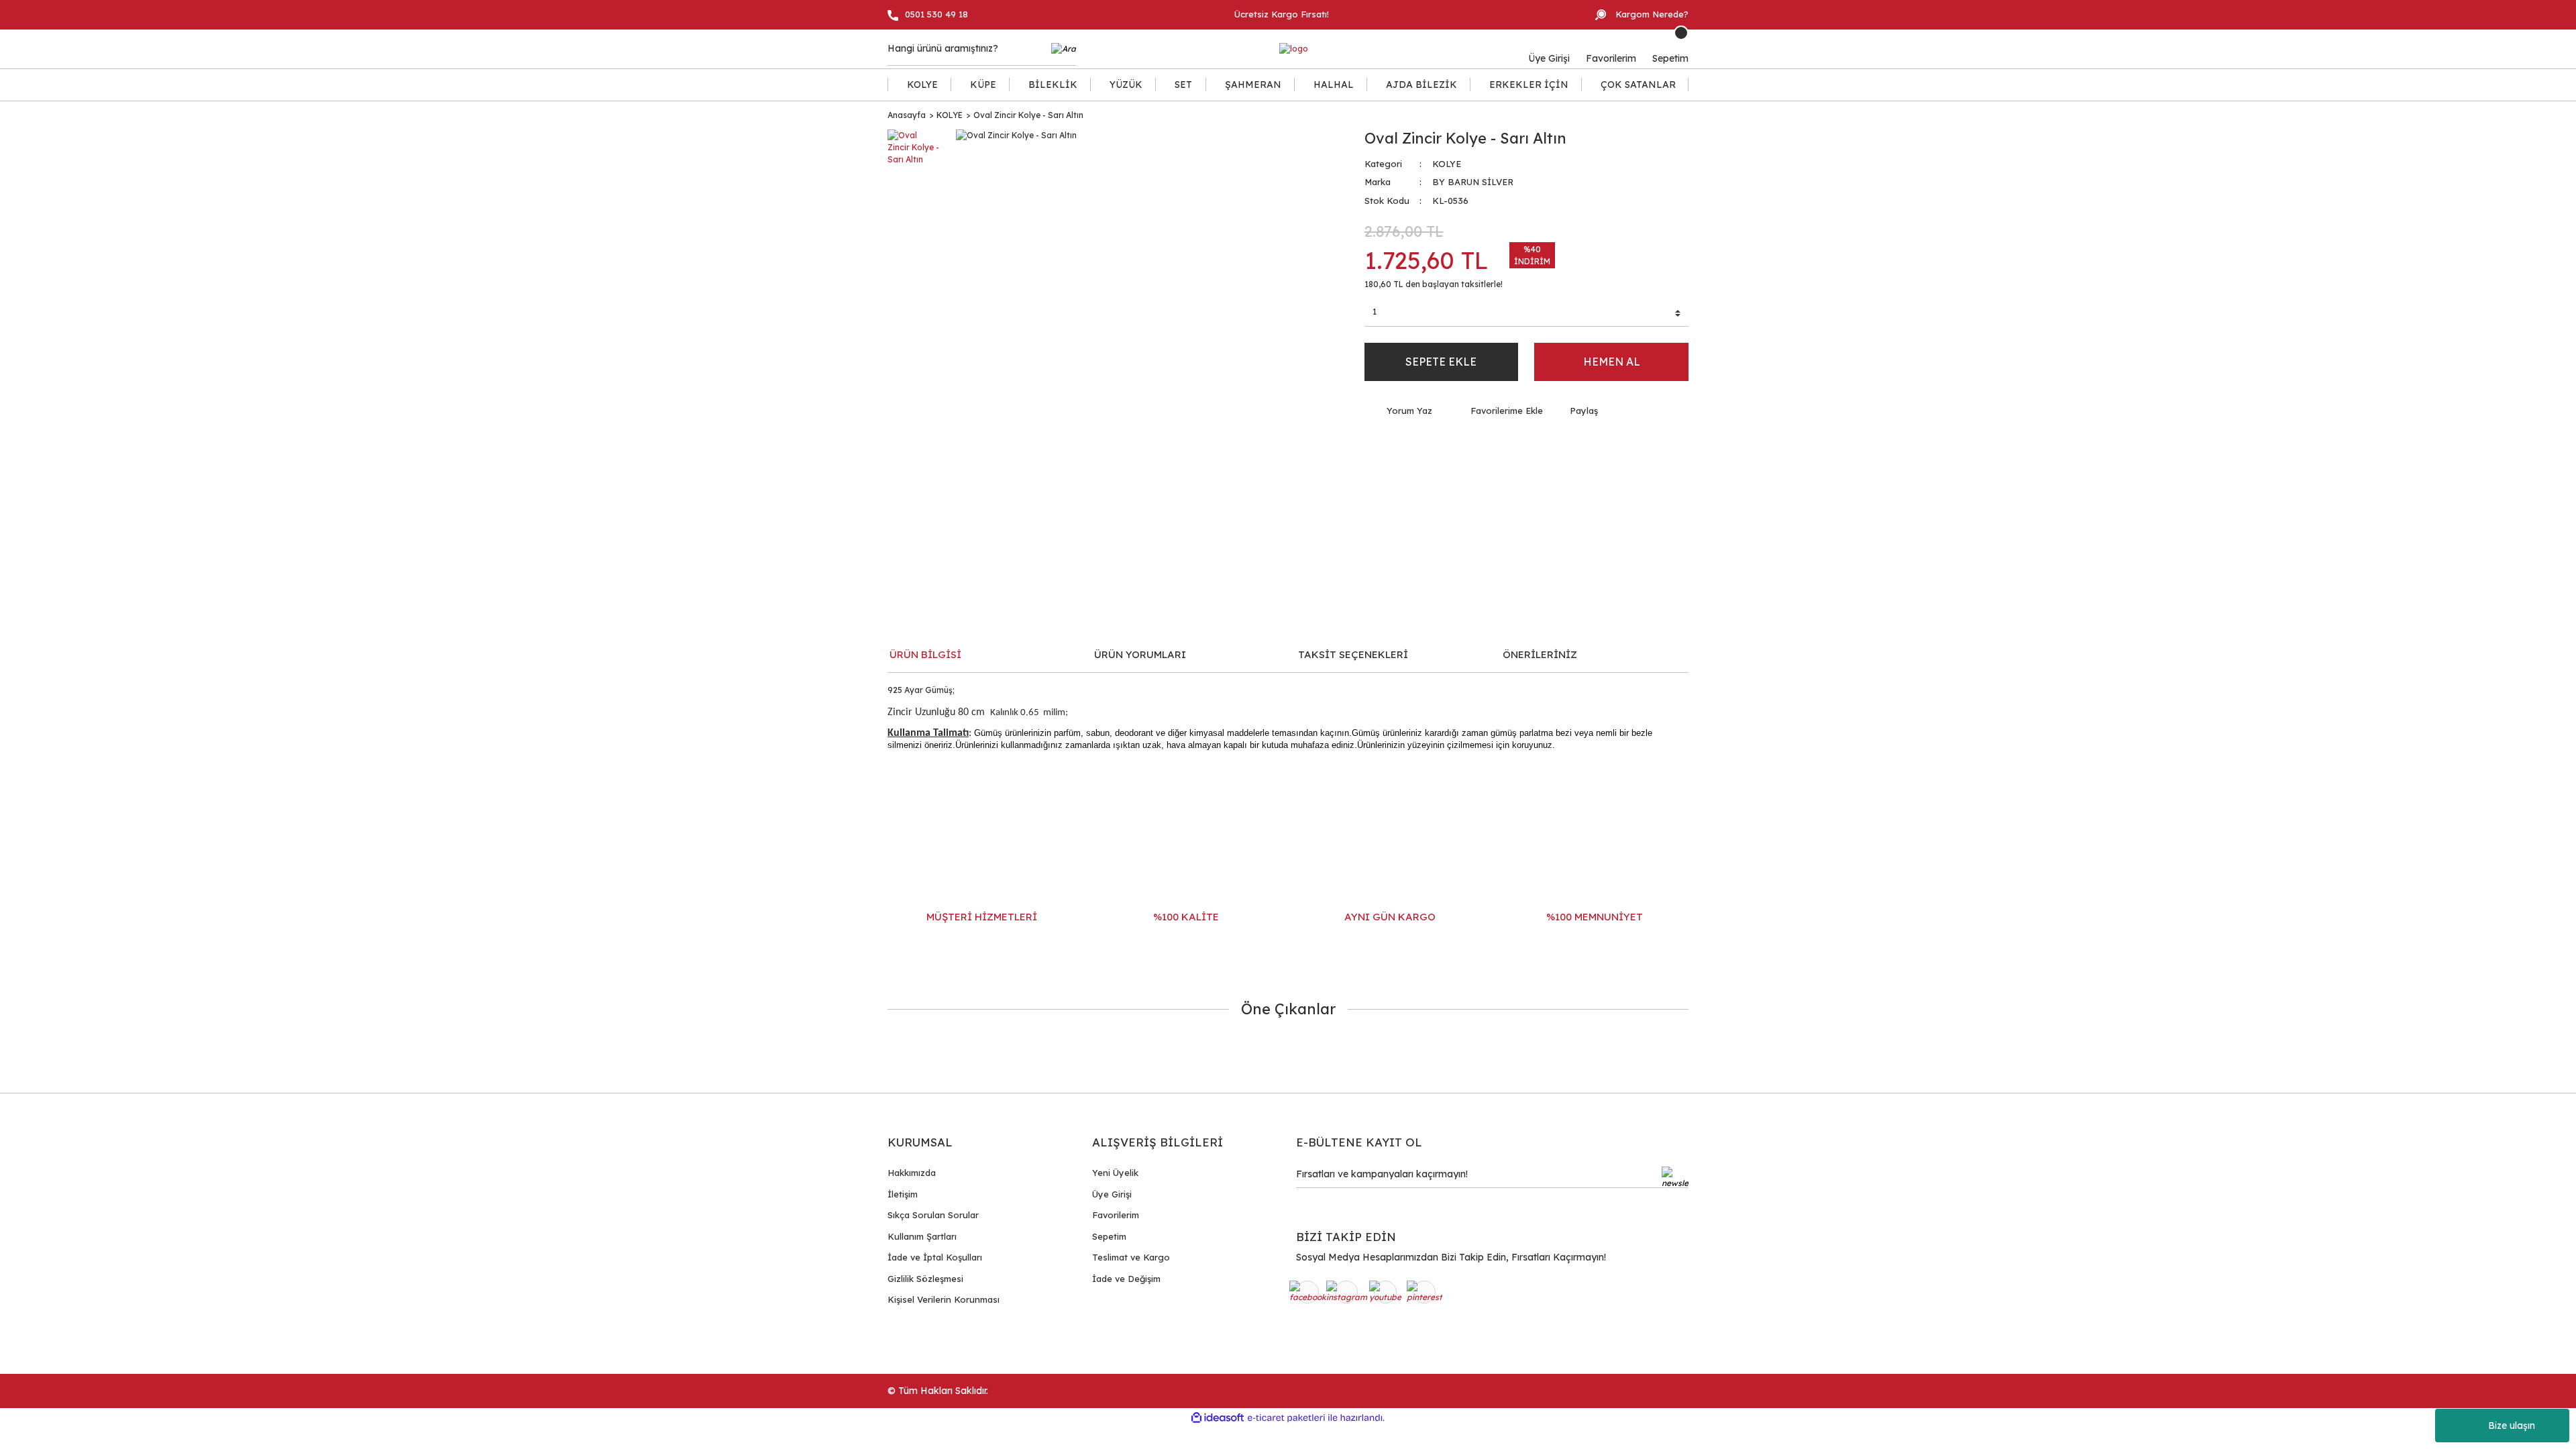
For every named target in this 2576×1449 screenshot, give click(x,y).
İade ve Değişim (1126, 1279)
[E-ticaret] (1286, 1418)
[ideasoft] (1218, 1418)
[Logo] (1294, 49)
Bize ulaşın (2512, 1426)
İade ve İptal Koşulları (935, 1257)
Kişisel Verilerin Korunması (944, 1299)
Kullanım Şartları (922, 1236)
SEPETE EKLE (1441, 362)
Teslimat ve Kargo (1131, 1257)
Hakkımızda (912, 1173)
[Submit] (1675, 1177)
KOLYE (1447, 164)
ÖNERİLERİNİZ (1540, 654)
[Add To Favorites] (1498, 411)
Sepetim (1109, 1236)
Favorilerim (1116, 1215)
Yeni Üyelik (1115, 1173)
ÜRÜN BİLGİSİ (925, 654)
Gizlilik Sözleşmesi (925, 1279)
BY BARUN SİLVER (1473, 182)
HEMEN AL (1612, 362)
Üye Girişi (1112, 1194)
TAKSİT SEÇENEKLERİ (1353, 654)
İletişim (903, 1194)
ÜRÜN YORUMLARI (1140, 654)
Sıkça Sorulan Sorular (933, 1215)
